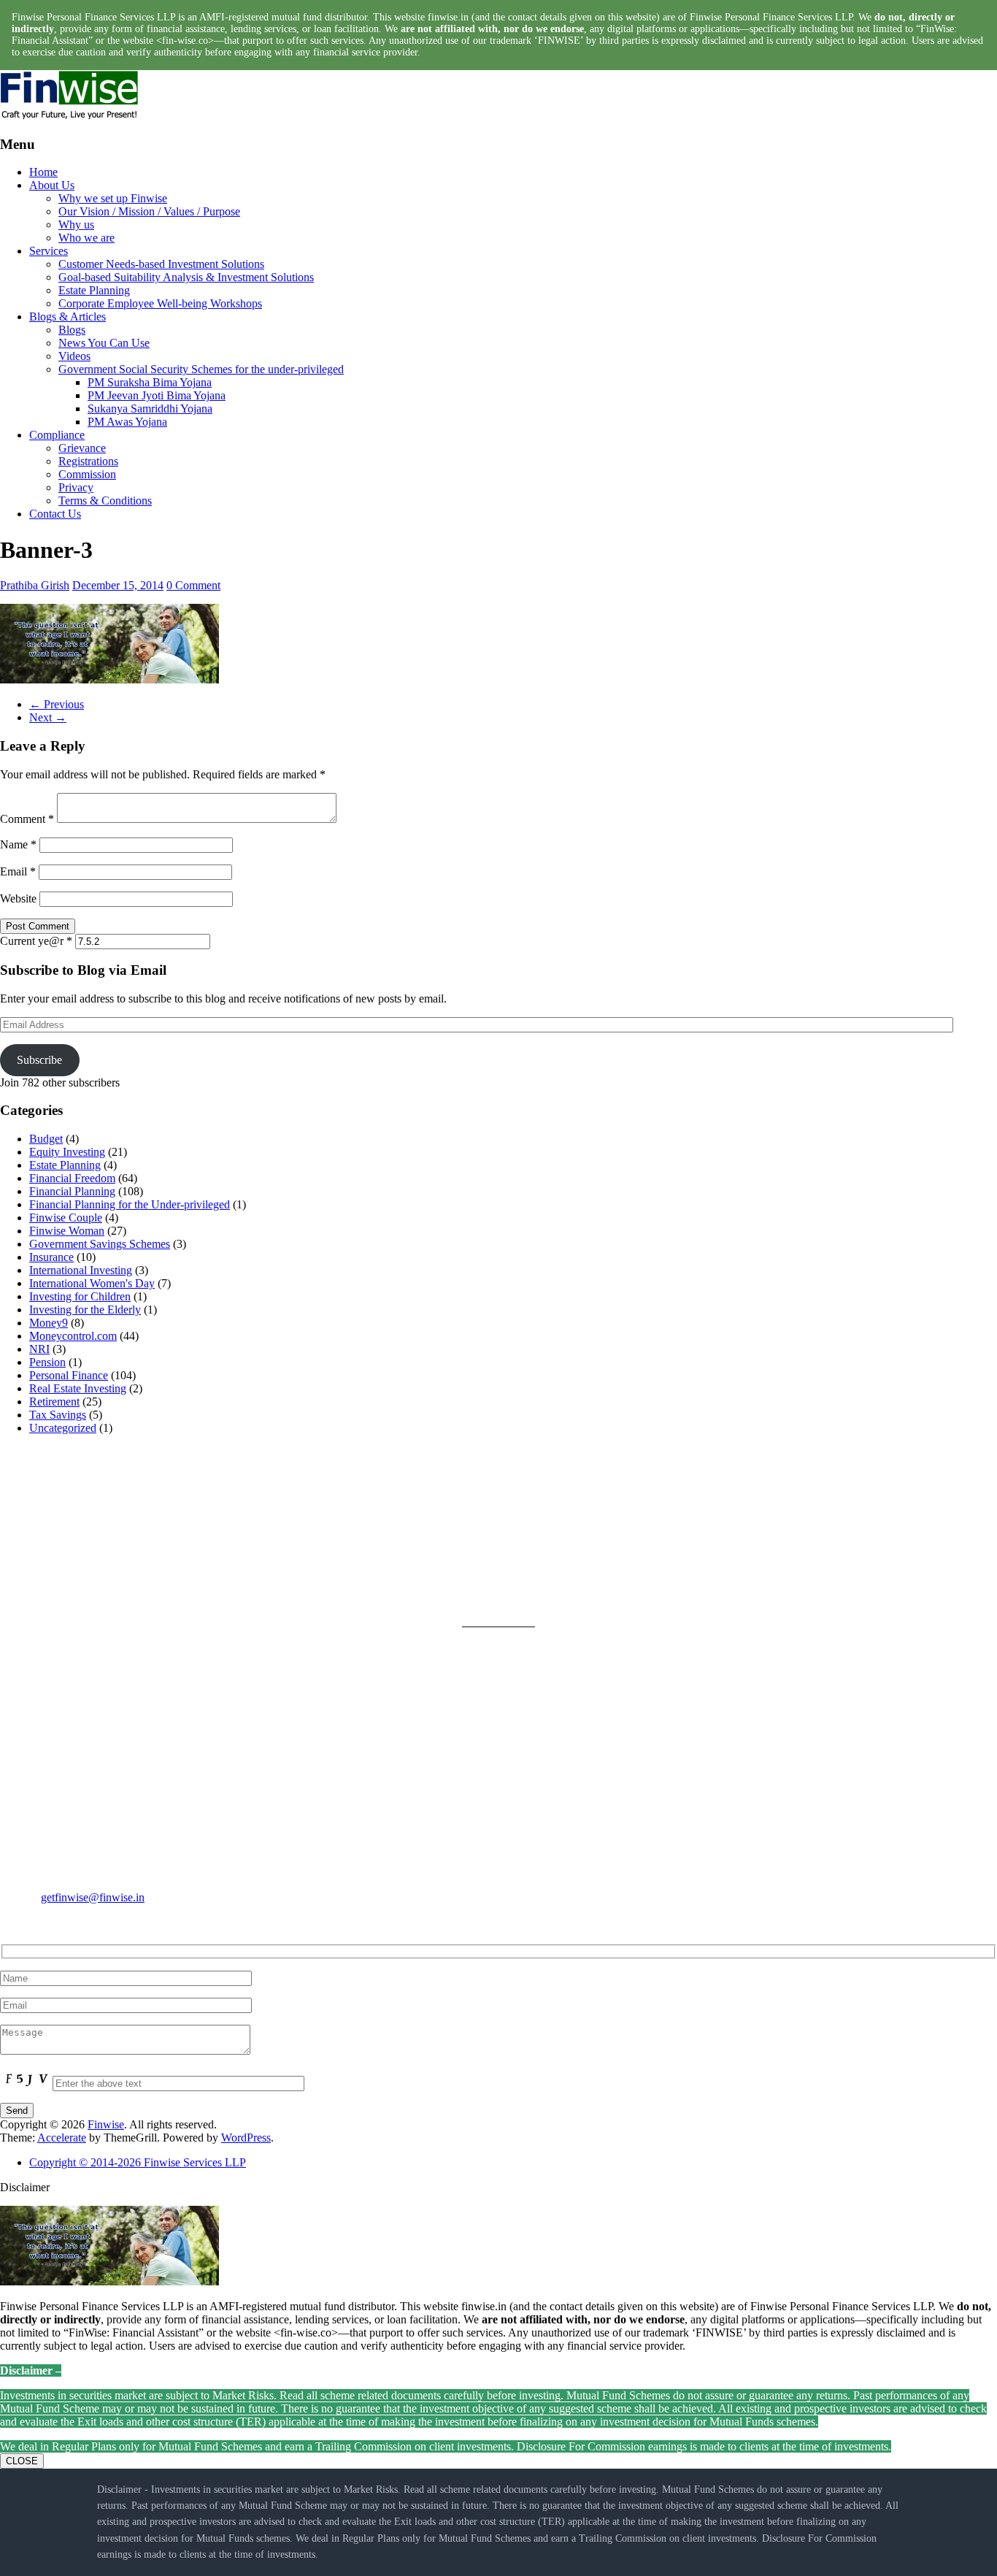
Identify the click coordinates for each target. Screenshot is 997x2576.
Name (18, 844)
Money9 (49, 1323)
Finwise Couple (66, 1218)
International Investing (81, 1270)
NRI (39, 1349)
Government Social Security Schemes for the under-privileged (201, 369)
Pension (47, 1362)
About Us (52, 185)
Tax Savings (58, 1415)
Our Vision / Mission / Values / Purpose (149, 211)
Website (18, 898)
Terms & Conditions (105, 501)
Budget (46, 1139)
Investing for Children (80, 1296)
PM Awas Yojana (127, 422)
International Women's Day (92, 1283)
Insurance (51, 1257)
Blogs (72, 330)
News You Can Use (104, 343)
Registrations (88, 461)
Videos (74, 356)
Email (18, 871)
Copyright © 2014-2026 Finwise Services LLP (138, 2162)
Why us (76, 225)
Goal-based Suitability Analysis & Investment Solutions (186, 277)
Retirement (54, 1402)
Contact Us (55, 514)
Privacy (76, 487)
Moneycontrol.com (73, 1336)
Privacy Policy (532, 1515)
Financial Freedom (72, 1178)
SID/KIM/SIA (532, 1585)
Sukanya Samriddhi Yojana (150, 409)
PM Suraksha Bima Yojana (150, 382)
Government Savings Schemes (100, 1244)
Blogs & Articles (68, 317)
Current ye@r (36, 941)
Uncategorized (63, 1428)
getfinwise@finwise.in (93, 1897)
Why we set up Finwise (113, 198)
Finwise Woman (67, 1231)
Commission (87, 474)
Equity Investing (67, 1152)
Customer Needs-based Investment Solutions (161, 264)
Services (49, 251)
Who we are (86, 238)
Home (43, 172)
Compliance (57, 435)
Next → (48, 717)
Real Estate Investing (78, 1388)
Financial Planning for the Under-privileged (130, 1204)
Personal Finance (69, 1375)
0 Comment (193, 585)
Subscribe (39, 1060)
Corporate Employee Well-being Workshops (160, 303)
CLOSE (22, 2461)
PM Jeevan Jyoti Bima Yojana (157, 395)
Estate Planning (94, 290)
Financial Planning (72, 1191)
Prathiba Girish (35, 585)
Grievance (82, 448)
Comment (27, 819)
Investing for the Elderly (85, 1310)
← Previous (57, 704)
